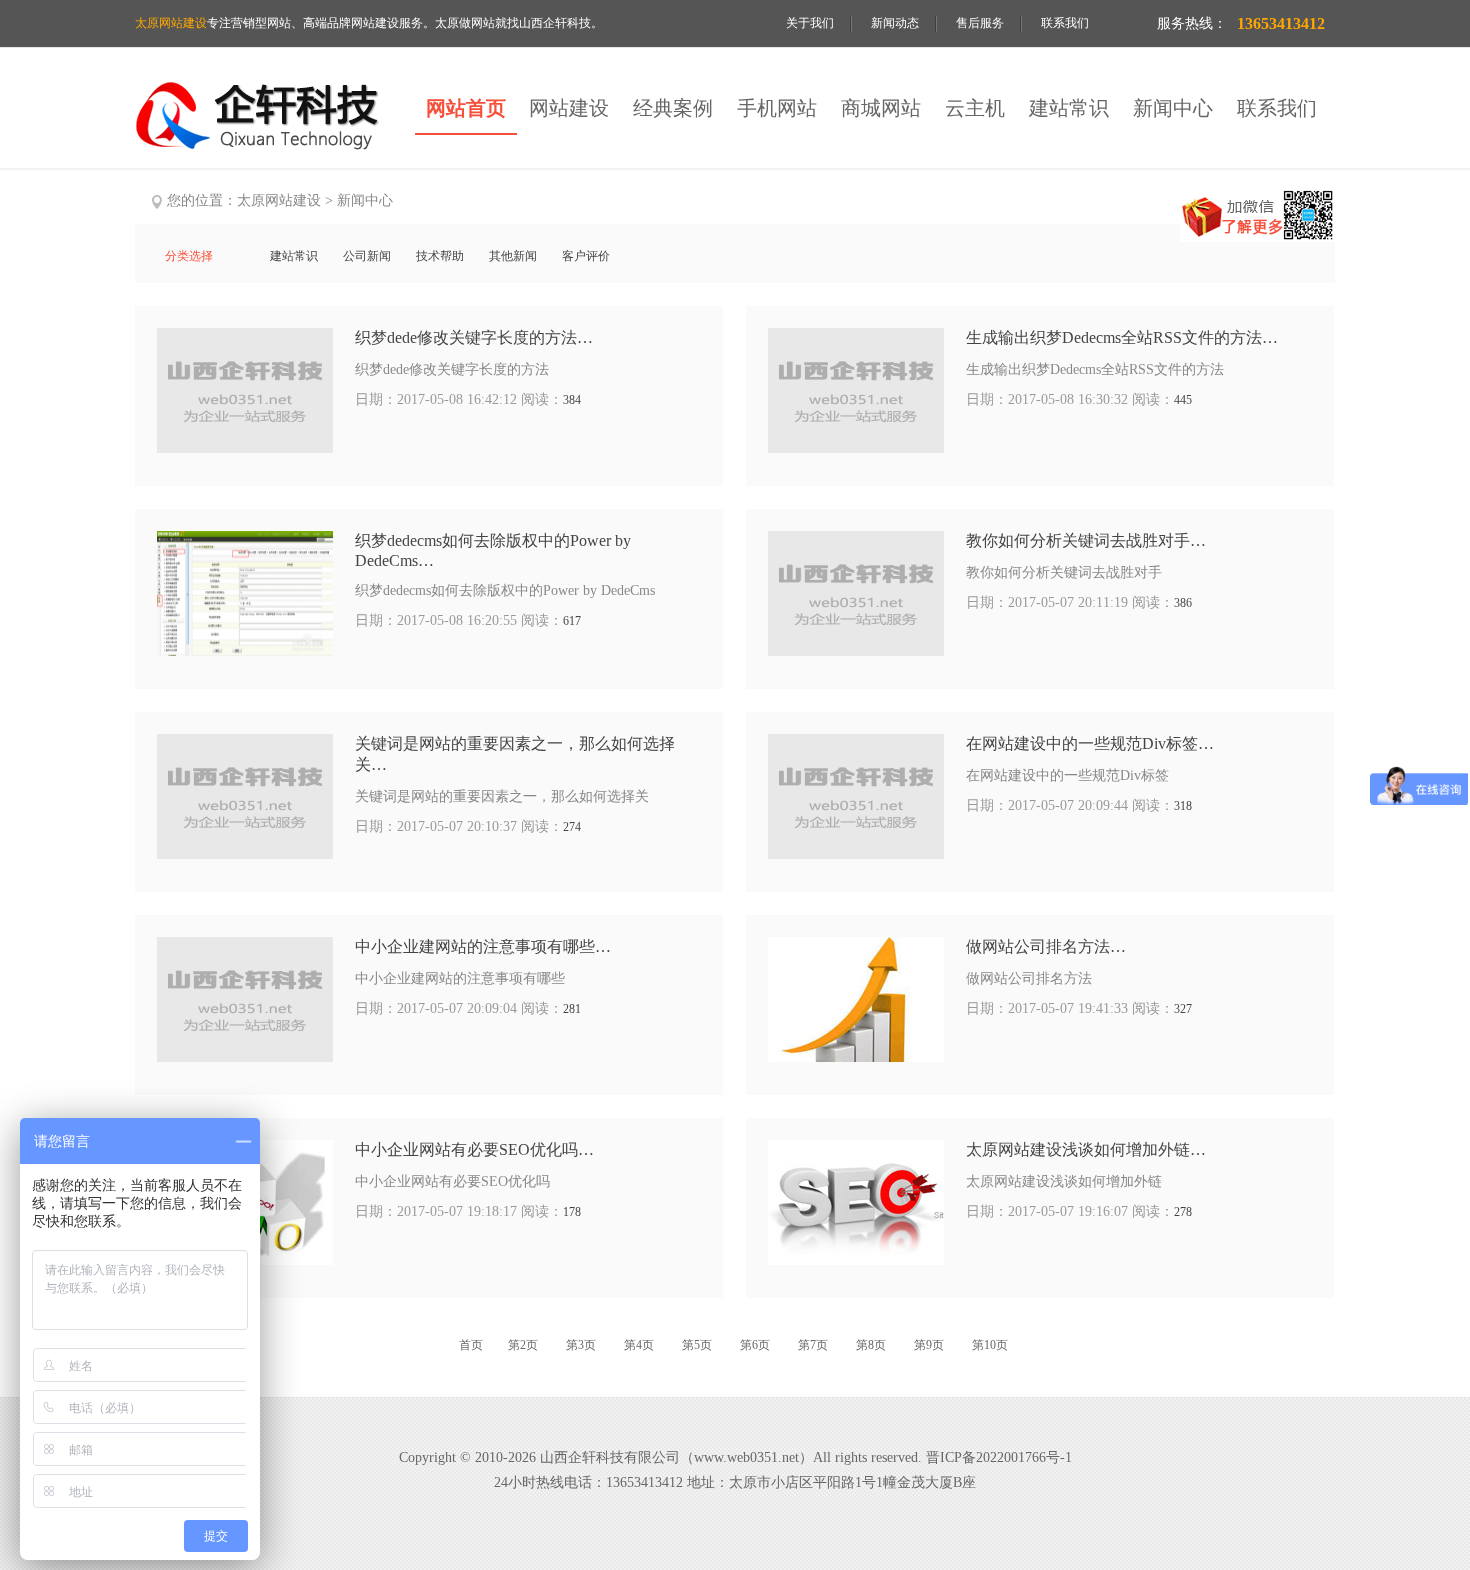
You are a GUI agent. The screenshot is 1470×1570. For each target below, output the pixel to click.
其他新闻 (513, 256)
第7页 (814, 1345)
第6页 (756, 1345)
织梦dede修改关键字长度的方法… (474, 337)
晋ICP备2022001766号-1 (999, 1457)
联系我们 (1065, 23)
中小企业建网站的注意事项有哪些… (483, 946)
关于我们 (810, 23)
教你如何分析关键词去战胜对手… (1086, 540)
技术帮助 (440, 256)
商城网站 (881, 108)
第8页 (872, 1345)
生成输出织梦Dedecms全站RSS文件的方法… (1122, 337)
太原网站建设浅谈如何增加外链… (1086, 1149)
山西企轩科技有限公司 (610, 1457)
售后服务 (980, 23)
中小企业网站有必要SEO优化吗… (474, 1149)
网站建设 (569, 108)
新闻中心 (1173, 108)
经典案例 (673, 108)
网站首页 (466, 108)
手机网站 (777, 108)
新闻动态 (895, 23)
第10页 (990, 1345)
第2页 (524, 1345)
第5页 (698, 1345)
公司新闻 (367, 256)
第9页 (930, 1345)
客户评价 (586, 256)
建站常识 (1069, 108)
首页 (471, 1345)
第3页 (582, 1345)
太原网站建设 (279, 200)
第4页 (640, 1345)
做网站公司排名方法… (1046, 946)
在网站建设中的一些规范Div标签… (1090, 743)
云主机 (975, 108)
